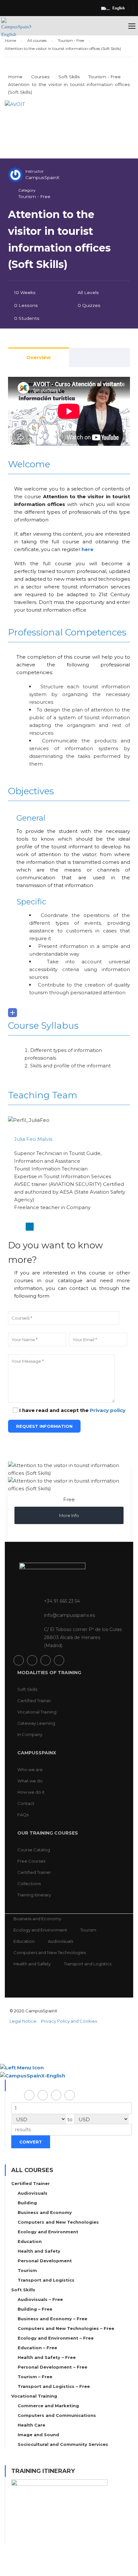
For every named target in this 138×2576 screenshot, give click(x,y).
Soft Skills (27, 1689)
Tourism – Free (35, 2377)
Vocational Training (37, 1712)
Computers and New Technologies (50, 1952)
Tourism (88, 1930)
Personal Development (45, 2261)
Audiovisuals (60, 1941)
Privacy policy (108, 1410)
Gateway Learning (36, 1723)
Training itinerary (34, 1895)
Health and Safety (32, 1964)
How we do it (31, 1792)
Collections (29, 1884)
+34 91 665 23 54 (62, 1601)
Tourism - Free (34, 196)
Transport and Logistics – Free (54, 2386)
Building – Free (35, 2309)
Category (27, 190)
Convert (31, 2142)
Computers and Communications (57, 2415)
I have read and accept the (72, 1410)
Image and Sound (38, 2435)
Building (27, 2203)
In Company (30, 1734)
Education (24, 1941)
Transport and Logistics (88, 1964)
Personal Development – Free (52, 2367)
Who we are (30, 1770)
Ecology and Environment (40, 1930)
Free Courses (31, 1861)
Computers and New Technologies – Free (66, 2328)
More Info (69, 1515)
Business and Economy (37, 1919)
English (119, 8)
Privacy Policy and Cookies (69, 2021)
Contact (26, 1803)
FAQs (23, 1815)
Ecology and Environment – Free (56, 2338)
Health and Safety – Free (47, 2357)
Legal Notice (23, 2021)
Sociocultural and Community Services (63, 2444)
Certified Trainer (34, 1701)
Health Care (31, 2425)
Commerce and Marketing (48, 2406)
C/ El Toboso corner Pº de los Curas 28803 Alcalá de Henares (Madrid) (83, 1637)
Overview (39, 357)
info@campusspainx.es (69, 1615)
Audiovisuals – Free (40, 2299)
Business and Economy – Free (52, 2319)
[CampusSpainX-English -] (16, 31)
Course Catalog (34, 1850)
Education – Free (37, 2348)
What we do (30, 1781)
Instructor (34, 171)
